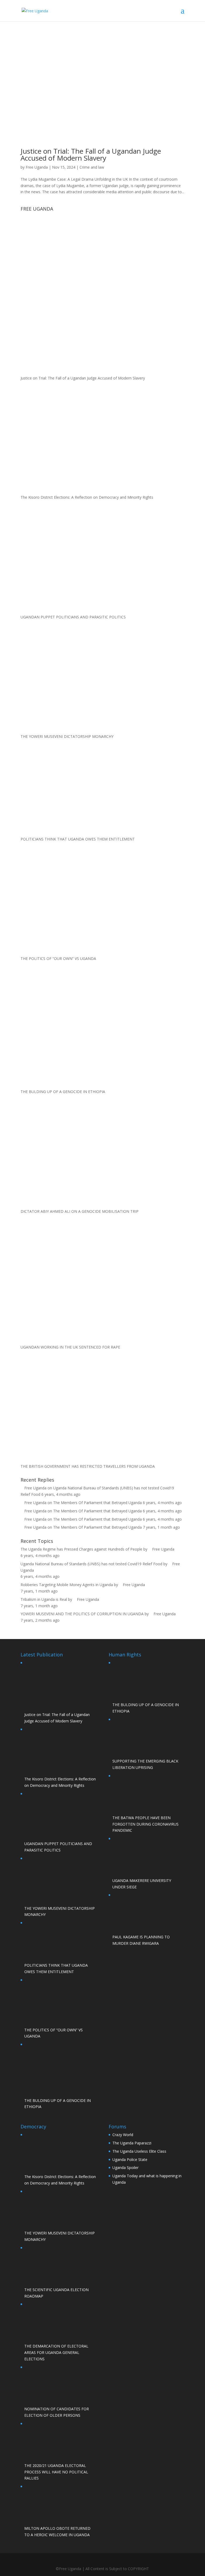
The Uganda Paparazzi (132, 2143)
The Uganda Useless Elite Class (139, 2151)
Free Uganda (37, 167)
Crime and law (92, 167)
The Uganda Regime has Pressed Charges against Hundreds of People (81, 1549)
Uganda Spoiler (125, 2168)
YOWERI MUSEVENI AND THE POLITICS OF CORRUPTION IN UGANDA (82, 1614)
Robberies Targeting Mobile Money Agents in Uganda (67, 1585)
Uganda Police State (130, 2159)
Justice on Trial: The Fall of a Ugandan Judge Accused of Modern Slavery (91, 154)
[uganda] (102, 233)
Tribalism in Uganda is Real (44, 1599)
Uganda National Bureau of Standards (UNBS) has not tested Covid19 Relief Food (91, 1564)
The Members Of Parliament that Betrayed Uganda (97, 1503)
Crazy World (123, 2135)
